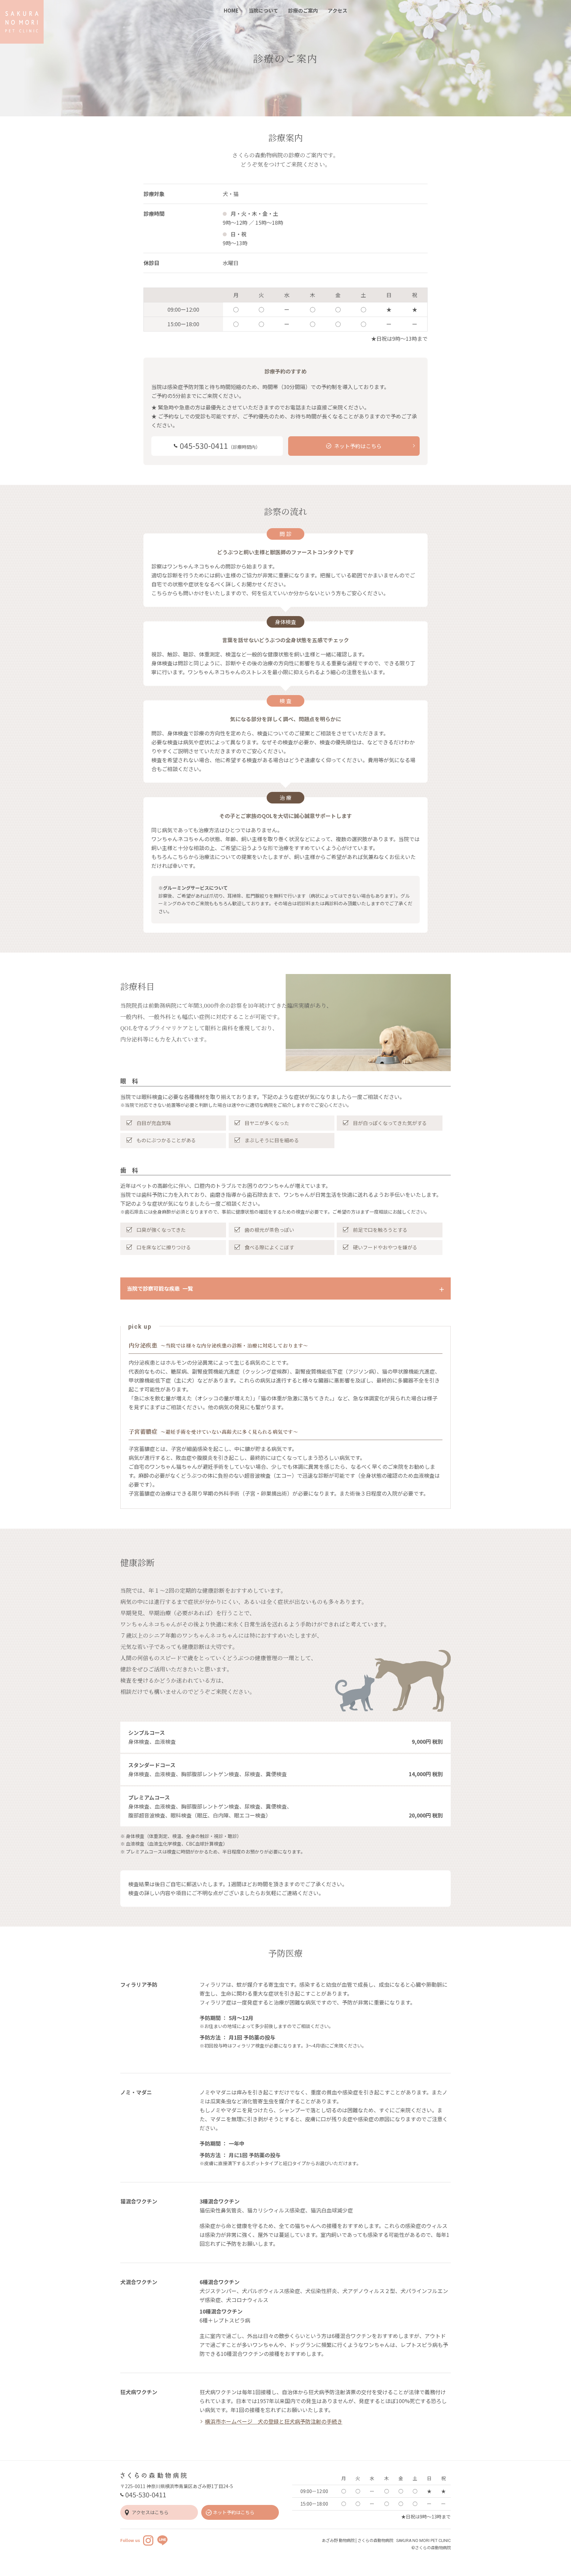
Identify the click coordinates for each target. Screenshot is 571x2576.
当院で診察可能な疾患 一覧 (160, 1288)
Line (162, 2540)
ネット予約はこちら (234, 2512)
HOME (231, 10)
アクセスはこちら (150, 2512)
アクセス (338, 10)
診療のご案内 (303, 10)
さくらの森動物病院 (22, 22)
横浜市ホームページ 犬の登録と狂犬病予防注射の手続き (274, 2421)
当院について (263, 10)
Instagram (148, 2540)
